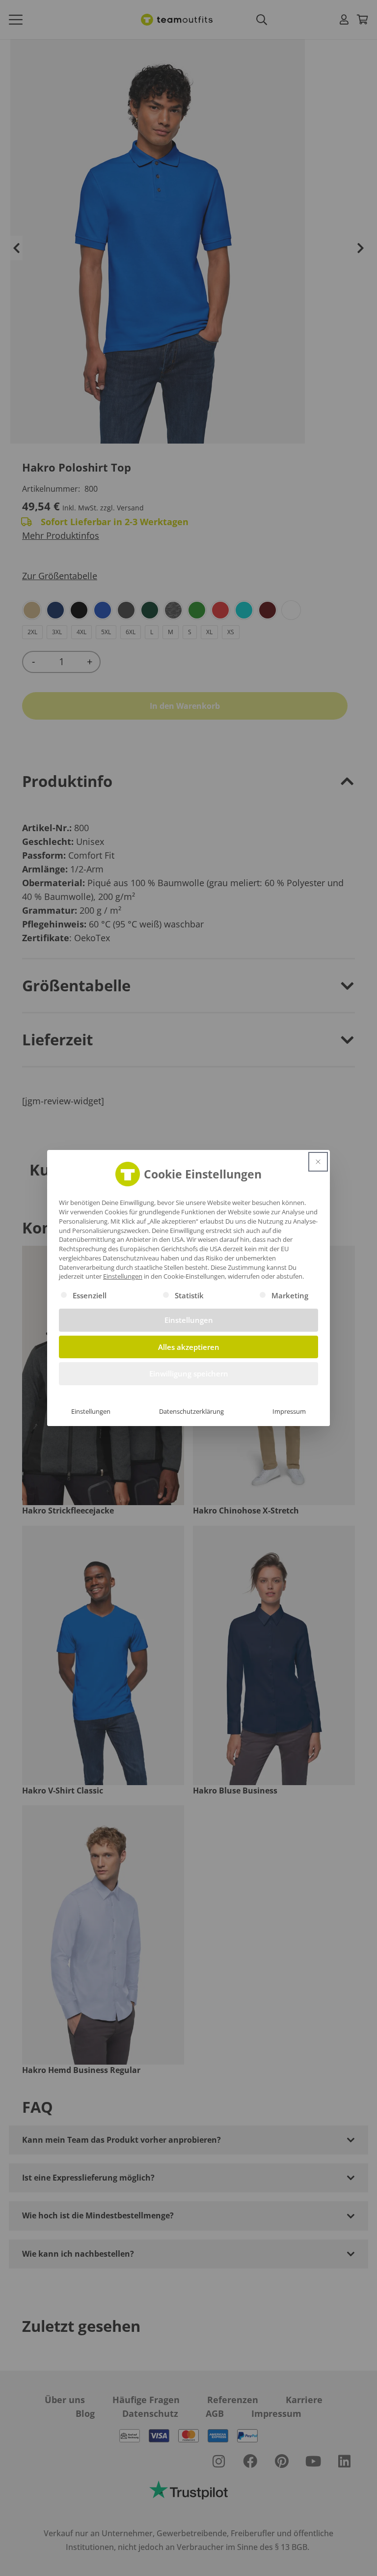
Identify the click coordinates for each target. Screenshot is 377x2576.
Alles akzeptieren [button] (189, 1347)
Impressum (289, 1411)
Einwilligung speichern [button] (189, 1373)
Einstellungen (91, 1411)
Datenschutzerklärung (191, 1411)
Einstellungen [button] (123, 1276)
